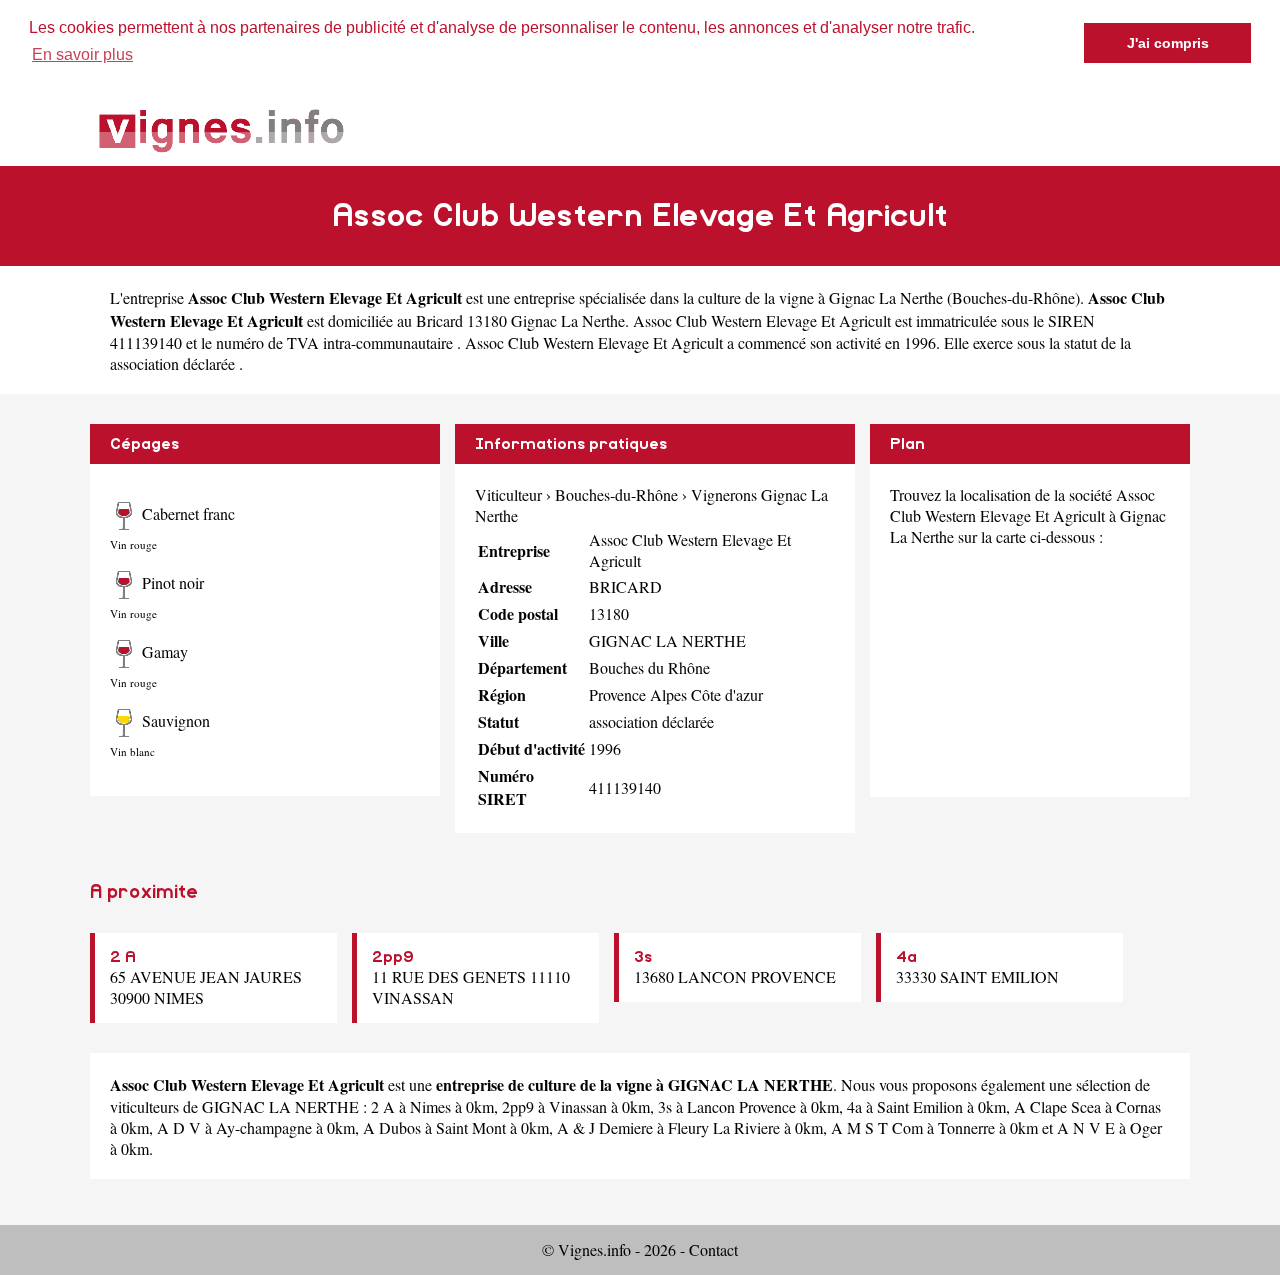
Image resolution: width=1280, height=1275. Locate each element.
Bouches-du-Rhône (1013, 297)
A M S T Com (877, 1127)
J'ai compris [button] (1168, 43)
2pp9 (393, 957)
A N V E (1086, 1127)
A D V (179, 1127)
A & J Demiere (605, 1127)
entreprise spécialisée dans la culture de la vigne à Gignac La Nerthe (728, 297)
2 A (123, 957)
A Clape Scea (1057, 1106)
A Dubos (392, 1127)
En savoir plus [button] (82, 54)
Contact (713, 1249)
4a (906, 957)
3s (643, 957)
